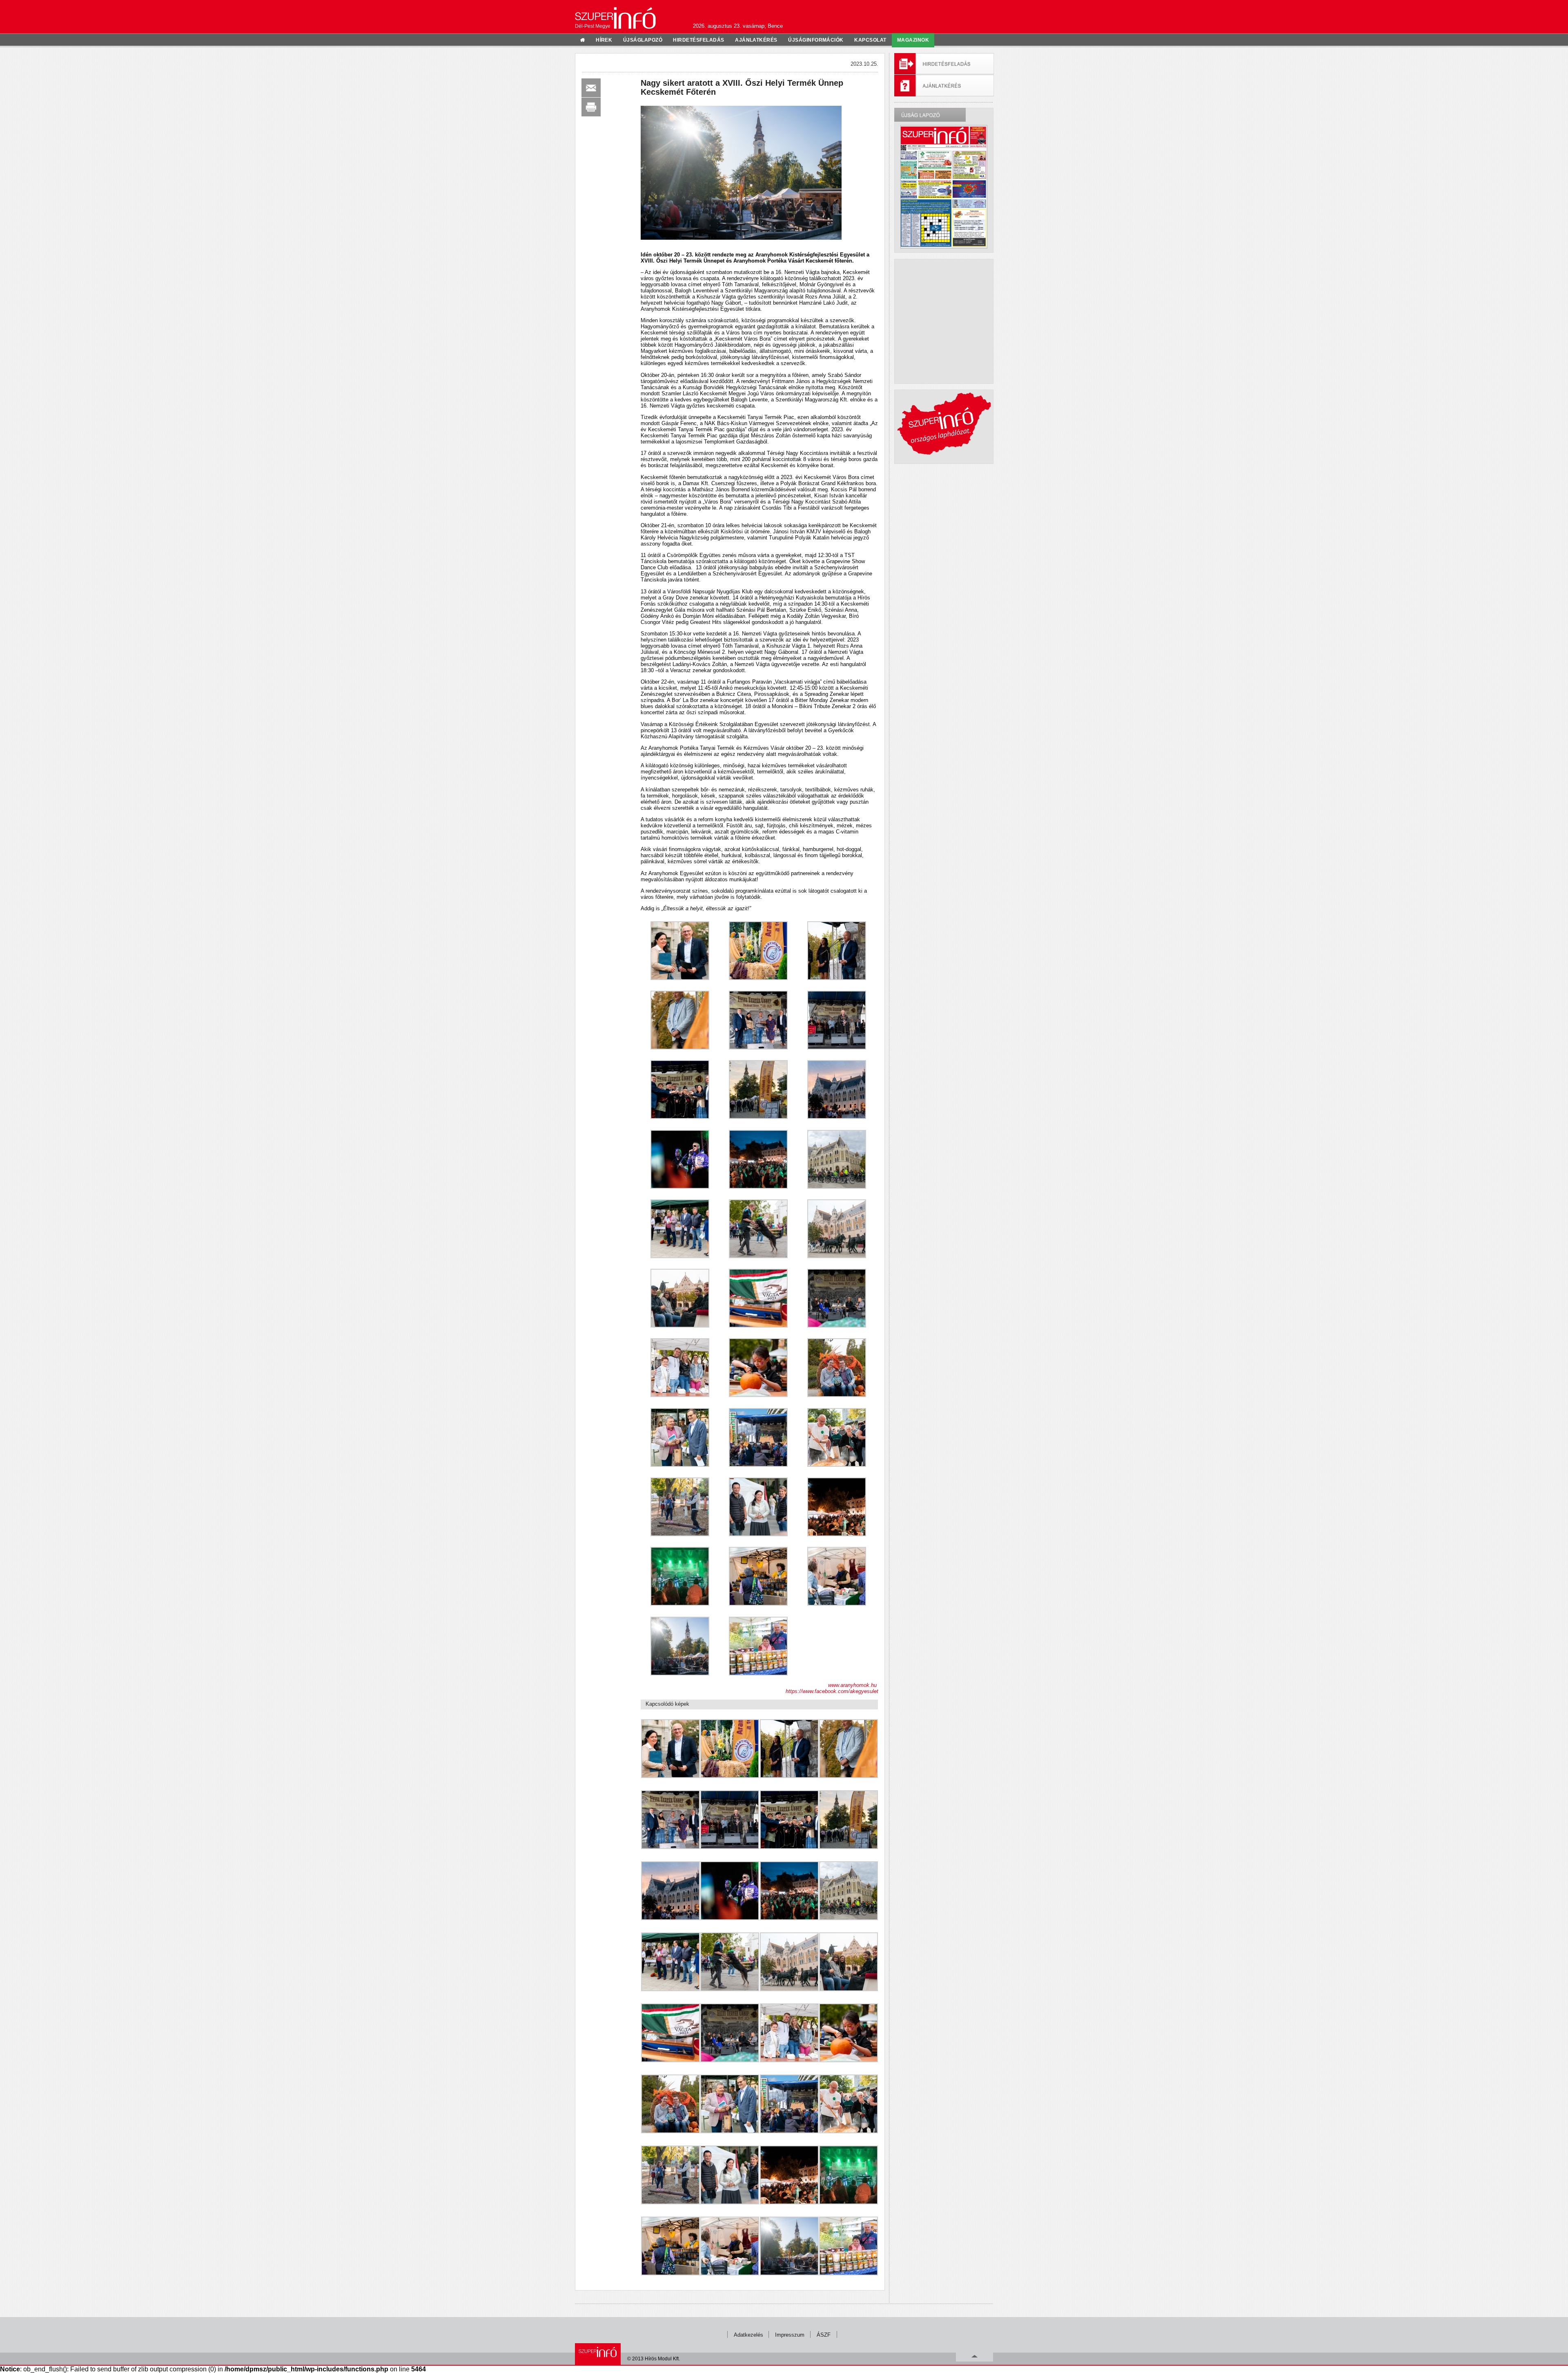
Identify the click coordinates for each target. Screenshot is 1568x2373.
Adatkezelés (748, 2335)
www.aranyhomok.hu (853, 1685)
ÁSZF (824, 2335)
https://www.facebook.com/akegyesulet (832, 1691)
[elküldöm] (591, 88)
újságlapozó (643, 40)
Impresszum (790, 2335)
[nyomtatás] (591, 107)
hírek (604, 40)
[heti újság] (944, 187)
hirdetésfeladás (698, 40)
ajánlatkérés (756, 40)
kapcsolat (870, 40)
